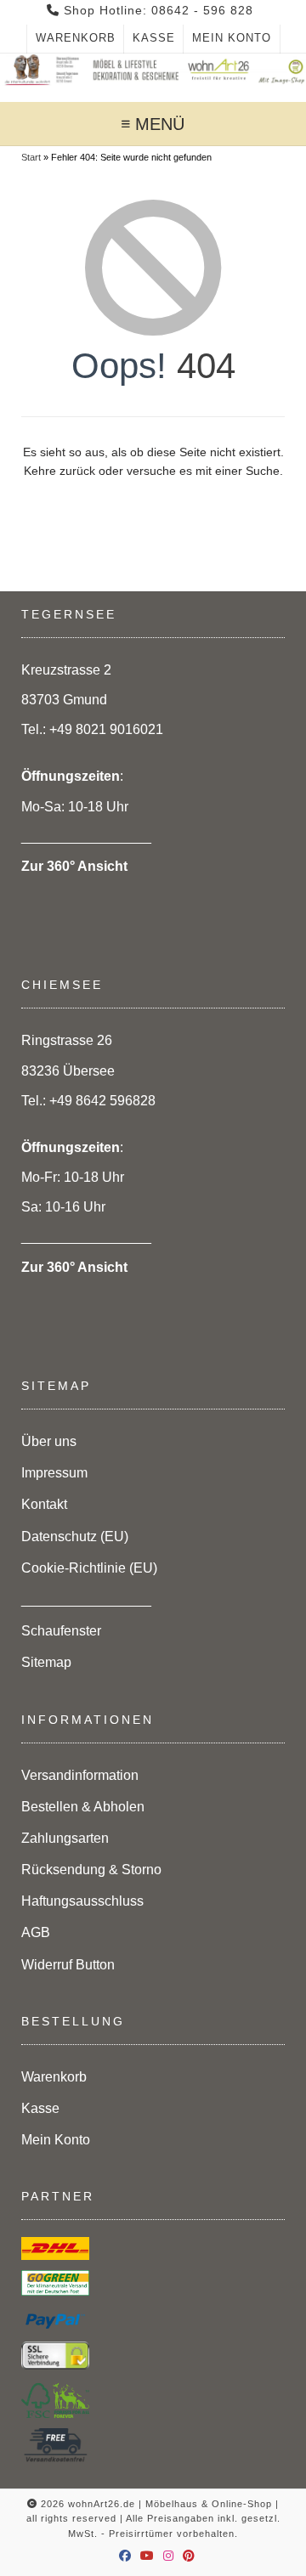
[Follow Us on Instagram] (169, 2556)
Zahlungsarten (65, 1838)
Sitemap (46, 1662)
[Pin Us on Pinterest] (189, 2556)
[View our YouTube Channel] (147, 2556)
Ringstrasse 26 (67, 1040)
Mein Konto (232, 38)
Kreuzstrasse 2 (66, 670)
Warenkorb (76, 38)
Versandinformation (80, 1775)
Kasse (154, 38)
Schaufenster (61, 1631)
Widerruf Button (68, 1965)
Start (31, 157)
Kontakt (44, 1504)
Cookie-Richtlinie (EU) (89, 1568)
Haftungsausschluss (82, 1901)
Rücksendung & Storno (91, 1870)
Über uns (49, 1441)
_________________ (86, 1599)
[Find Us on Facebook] (125, 2556)
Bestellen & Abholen (83, 1807)
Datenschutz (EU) (75, 1537)
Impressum (54, 1473)
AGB (36, 1932)
